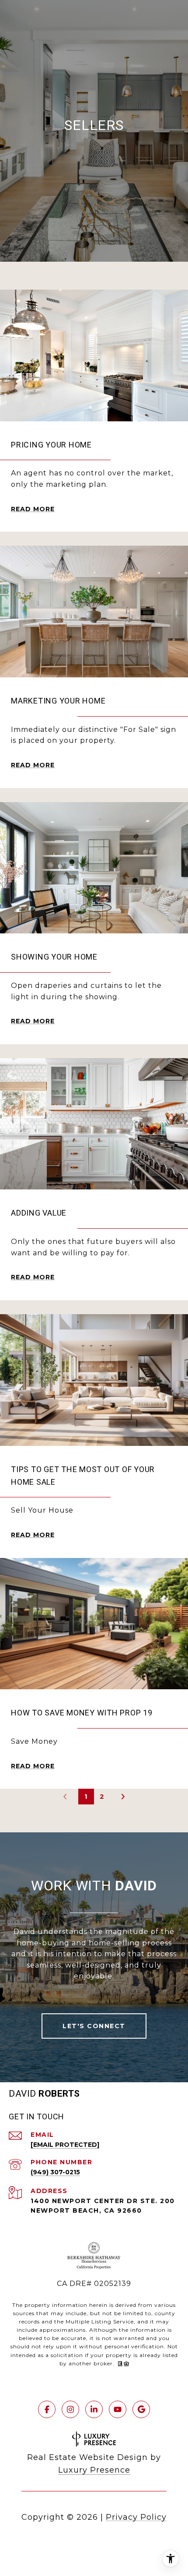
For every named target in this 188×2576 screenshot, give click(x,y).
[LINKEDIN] (94, 2409)
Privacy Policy (136, 2517)
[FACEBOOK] (47, 2409)
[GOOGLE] (141, 2409)
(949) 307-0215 (55, 2172)
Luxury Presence (94, 2470)
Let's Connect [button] (94, 2026)
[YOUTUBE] (118, 2409)
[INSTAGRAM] (70, 2409)
